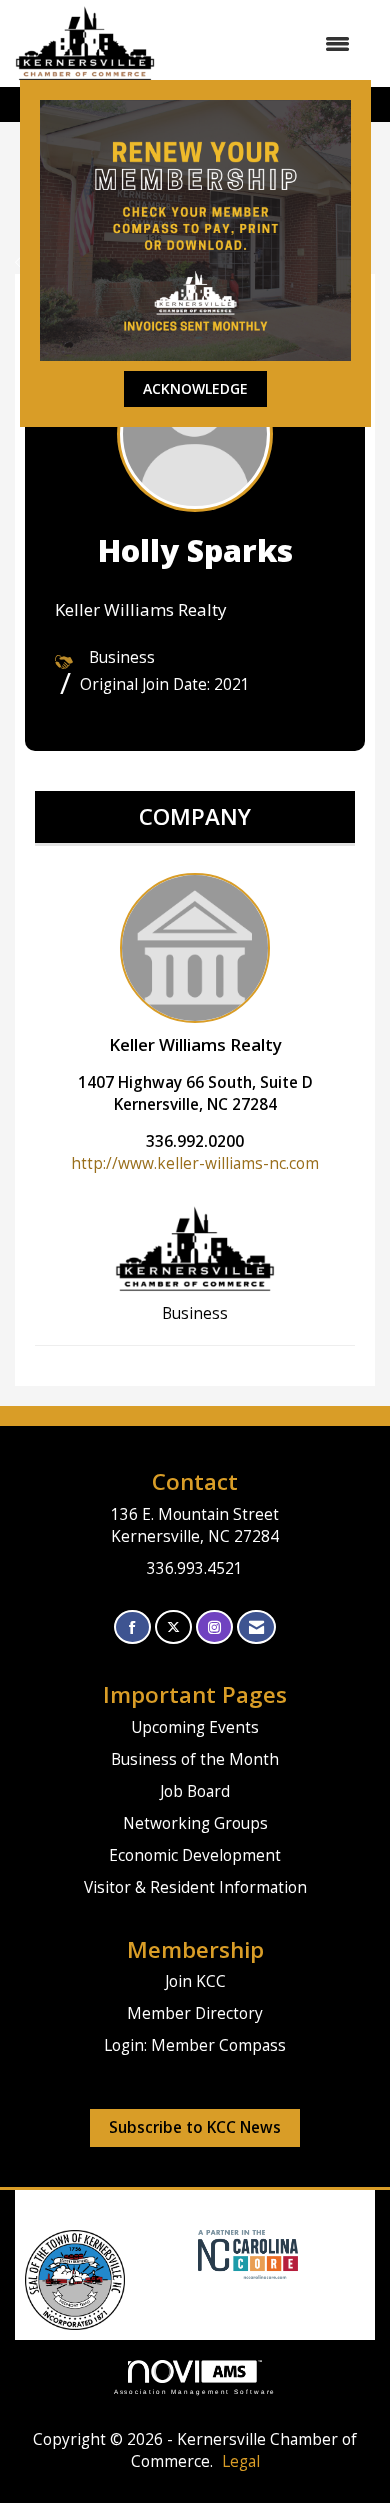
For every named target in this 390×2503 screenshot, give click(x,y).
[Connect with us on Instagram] (214, 1627)
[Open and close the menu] (262, 44)
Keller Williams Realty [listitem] (195, 1044)
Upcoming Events (195, 1727)
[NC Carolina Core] (245, 2253)
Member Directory (195, 2013)
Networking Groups (195, 1823)
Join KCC (195, 1981)
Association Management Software (195, 2391)
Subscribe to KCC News (195, 2127)
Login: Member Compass (195, 2045)
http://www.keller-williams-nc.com (195, 1163)
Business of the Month (195, 1759)
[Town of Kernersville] (190, 2253)
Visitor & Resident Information (195, 1887)
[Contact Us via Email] (256, 1627)
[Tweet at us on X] (173, 1627)
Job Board (195, 1791)
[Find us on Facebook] (132, 1627)
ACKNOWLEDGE (195, 388)
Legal (241, 2461)
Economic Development (195, 1855)
